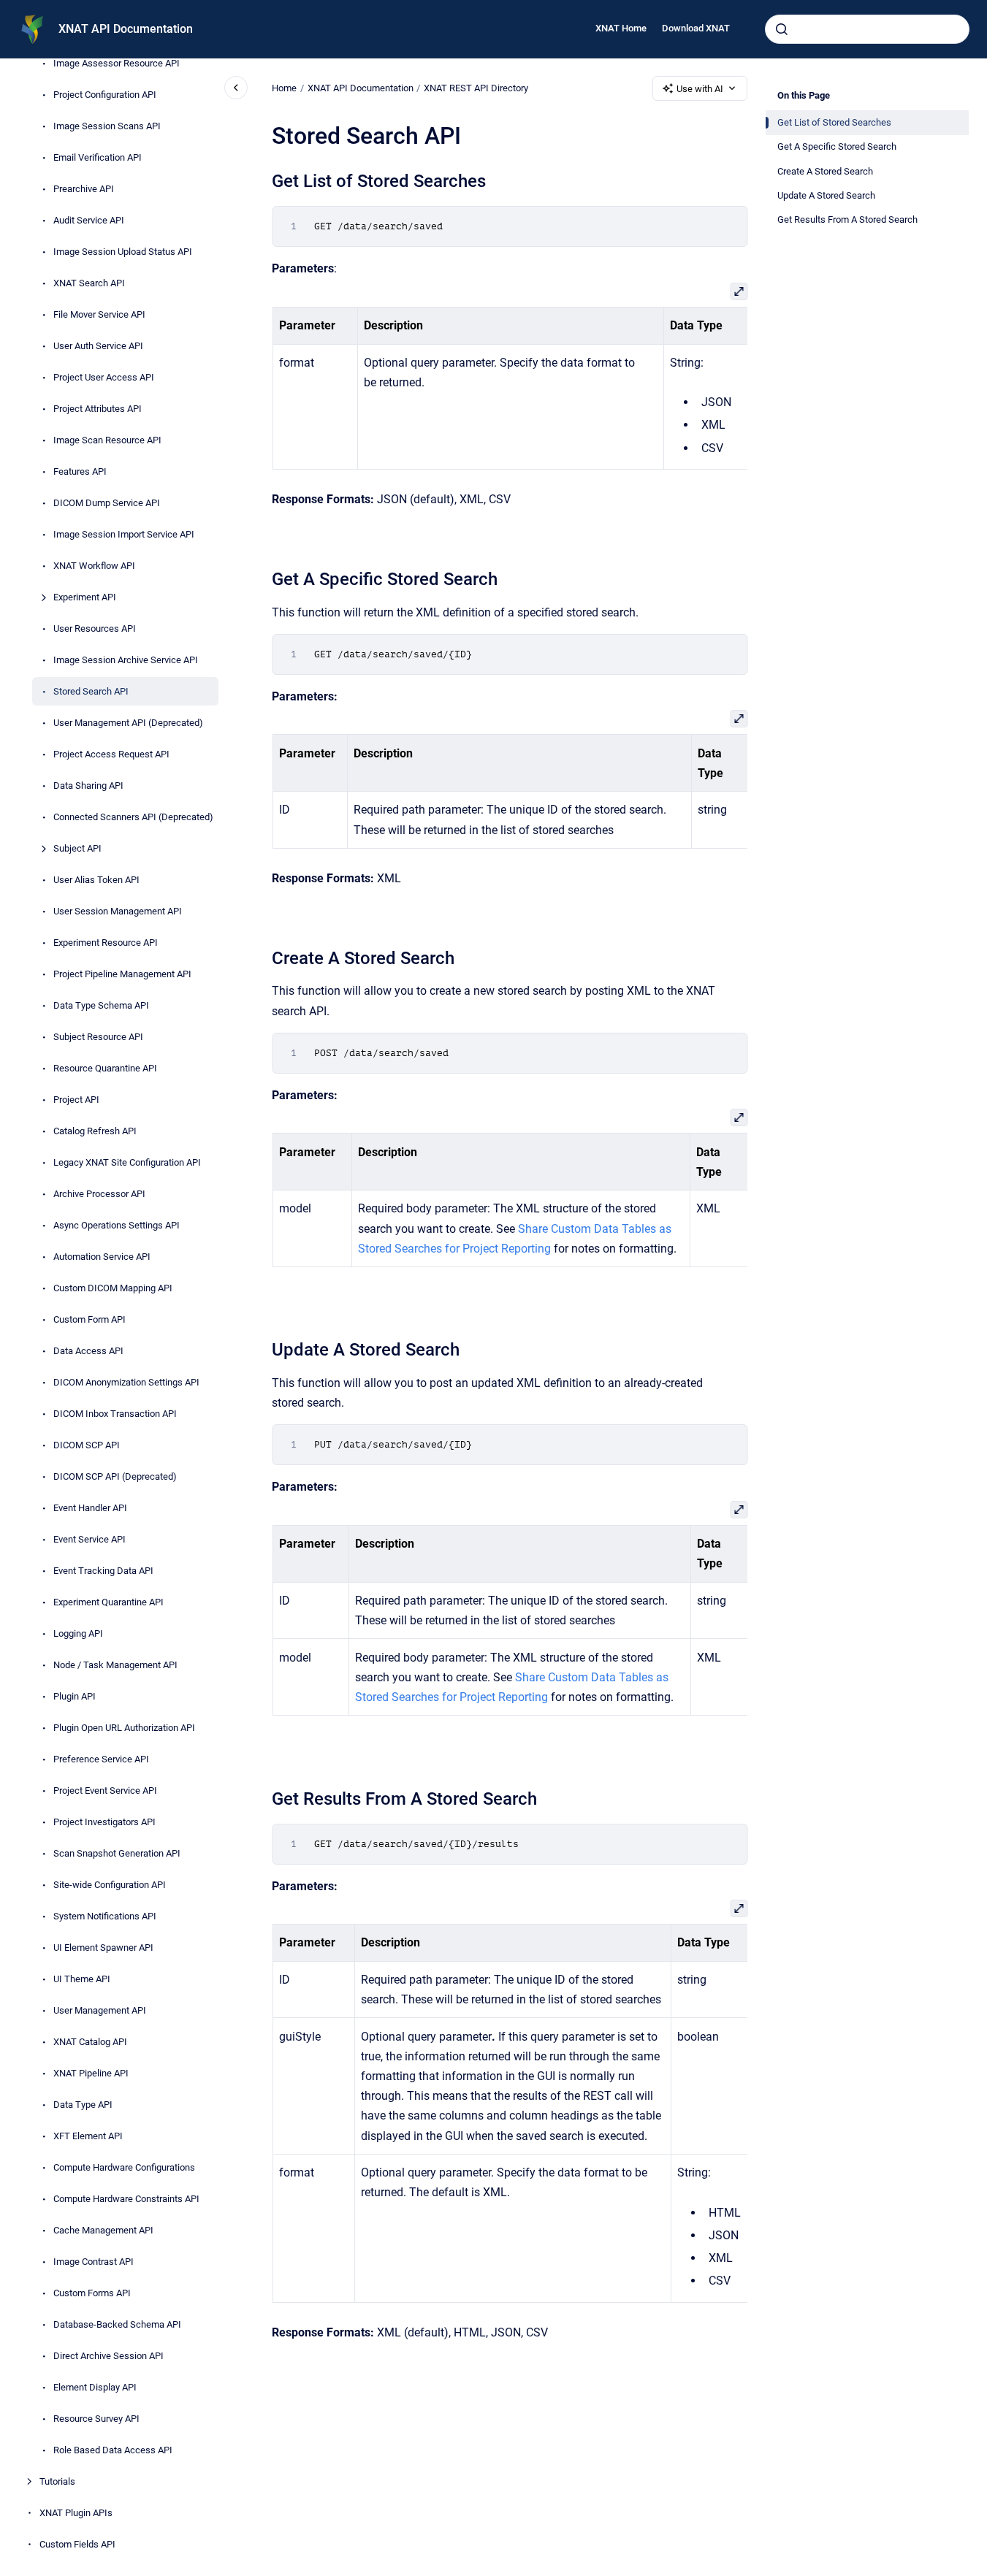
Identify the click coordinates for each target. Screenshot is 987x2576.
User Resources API (95, 628)
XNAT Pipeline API (91, 2073)
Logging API (78, 1633)
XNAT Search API (89, 283)
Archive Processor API (99, 1194)
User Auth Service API (98, 346)
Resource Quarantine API (105, 1068)
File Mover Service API (99, 314)
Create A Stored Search (825, 171)
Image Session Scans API (107, 126)
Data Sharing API (88, 786)
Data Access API (88, 1351)
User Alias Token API (96, 880)
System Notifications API (105, 1916)
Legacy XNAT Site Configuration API (127, 1162)
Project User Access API (104, 377)
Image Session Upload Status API (123, 252)
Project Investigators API (104, 1822)
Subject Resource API (98, 1037)
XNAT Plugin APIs (76, 2513)
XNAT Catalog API (90, 2042)
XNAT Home (621, 28)
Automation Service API (102, 1257)
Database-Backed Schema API (117, 2324)
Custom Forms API (92, 2293)
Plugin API (75, 1696)
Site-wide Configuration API (110, 1885)
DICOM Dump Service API (107, 503)
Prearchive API (84, 189)
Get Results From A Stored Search (847, 219)
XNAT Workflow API (94, 566)
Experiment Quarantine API (108, 1602)
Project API (76, 1100)
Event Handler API (90, 1508)
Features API (80, 471)
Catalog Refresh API (95, 1131)
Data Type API (83, 2105)
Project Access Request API (111, 754)
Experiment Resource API (106, 943)
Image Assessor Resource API (117, 63)
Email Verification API (98, 157)
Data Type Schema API (101, 1005)
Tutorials (57, 2481)
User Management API (100, 2010)
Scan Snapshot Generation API (117, 1853)
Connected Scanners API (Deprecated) (133, 817)
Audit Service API (89, 220)
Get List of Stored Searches (834, 122)
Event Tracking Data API (103, 1571)
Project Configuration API (105, 95)
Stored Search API (91, 691)
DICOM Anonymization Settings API (126, 1382)
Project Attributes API (98, 409)
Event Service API (89, 1539)
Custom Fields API (77, 2544)
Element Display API (95, 2387)
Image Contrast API (94, 2262)
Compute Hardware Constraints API (126, 2199)
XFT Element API (88, 2136)
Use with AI (700, 89)
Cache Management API (103, 2230)
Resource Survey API (96, 2419)
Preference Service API (101, 1759)
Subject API (77, 848)
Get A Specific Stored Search (837, 146)
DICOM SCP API (87, 1445)
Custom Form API (89, 1319)
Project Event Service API (105, 1790)
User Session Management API (118, 911)
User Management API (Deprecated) (128, 723)
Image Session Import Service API (124, 534)
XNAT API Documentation (126, 29)
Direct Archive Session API (108, 2356)
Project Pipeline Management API (122, 974)
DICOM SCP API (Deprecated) (115, 1476)
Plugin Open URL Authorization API (124, 1728)
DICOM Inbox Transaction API (115, 1414)
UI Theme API (82, 1979)
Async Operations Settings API (117, 1225)
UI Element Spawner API (103, 1948)
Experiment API (85, 597)
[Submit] (782, 29)
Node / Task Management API (115, 1665)
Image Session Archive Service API (126, 660)
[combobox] (867, 29)
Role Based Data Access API (113, 2450)
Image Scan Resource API (107, 440)
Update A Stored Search (826, 195)
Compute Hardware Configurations (124, 2167)
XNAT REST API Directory (476, 88)
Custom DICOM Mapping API (113, 1288)
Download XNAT (696, 28)
